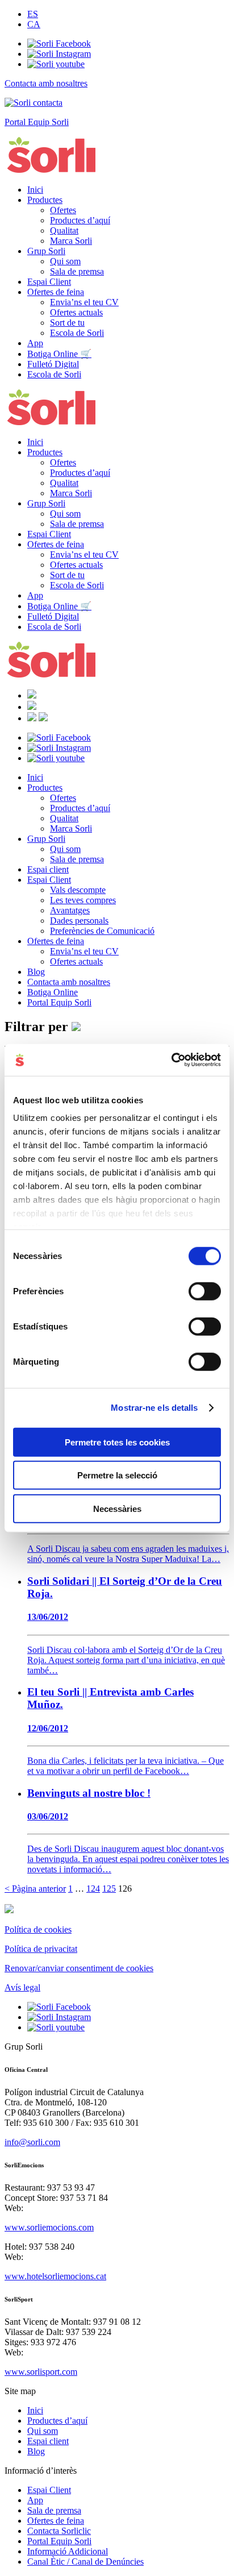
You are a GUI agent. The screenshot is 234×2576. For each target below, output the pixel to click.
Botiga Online (53, 992)
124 (93, 1889)
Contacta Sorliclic (59, 2531)
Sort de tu (67, 323)
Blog (36, 972)
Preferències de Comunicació (102, 931)
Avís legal (22, 1987)
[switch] (205, 1291)
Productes (45, 200)
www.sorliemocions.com (49, 2227)
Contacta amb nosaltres (69, 982)
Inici (35, 190)
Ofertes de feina (56, 292)
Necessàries (117, 1508)
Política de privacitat (41, 1949)
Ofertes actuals (76, 312)
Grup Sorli (46, 251)
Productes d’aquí (80, 220)
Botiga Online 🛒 (59, 354)
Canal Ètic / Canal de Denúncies (85, 2562)
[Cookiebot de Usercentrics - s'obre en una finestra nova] (171, 1060)
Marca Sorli (71, 241)
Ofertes (63, 210)
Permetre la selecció (117, 1475)
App (35, 343)
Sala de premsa (77, 271)
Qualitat (64, 230)
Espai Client (49, 282)
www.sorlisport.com (41, 2372)
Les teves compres (83, 900)
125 (109, 1889)
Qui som (65, 261)
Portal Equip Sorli (59, 1002)
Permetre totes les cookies (117, 1442)
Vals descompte (78, 890)
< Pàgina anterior (35, 1889)
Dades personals (79, 921)
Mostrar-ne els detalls (154, 1408)
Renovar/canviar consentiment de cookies (79, 1968)
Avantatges (70, 910)
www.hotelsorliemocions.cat (55, 2276)
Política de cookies (38, 1929)
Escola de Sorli (77, 333)
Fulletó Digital (53, 364)
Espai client (48, 869)
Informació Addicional (68, 2551)
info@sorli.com (32, 2142)
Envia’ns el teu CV (84, 302)
